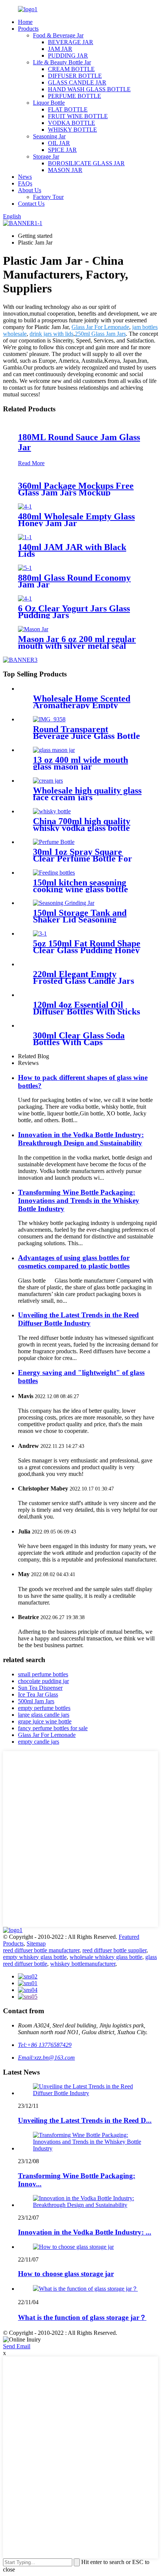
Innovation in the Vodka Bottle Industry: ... (85, 2232)
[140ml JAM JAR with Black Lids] (25, 537)
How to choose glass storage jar (66, 2274)
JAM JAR (60, 49)
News (25, 177)
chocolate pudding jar (43, 1681)
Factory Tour (48, 197)
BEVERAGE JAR (71, 42)
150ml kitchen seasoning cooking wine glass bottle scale (80, 889)
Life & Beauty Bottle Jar (62, 62)
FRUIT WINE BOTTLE (78, 116)
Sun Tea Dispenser (40, 1688)
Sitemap (36, 1943)
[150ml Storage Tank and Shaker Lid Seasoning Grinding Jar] (64, 903)
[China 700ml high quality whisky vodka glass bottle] (52, 811)
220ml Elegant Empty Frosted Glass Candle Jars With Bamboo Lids (83, 981)
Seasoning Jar (49, 136)
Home (25, 22)
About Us (30, 190)
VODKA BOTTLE (72, 123)
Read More (31, 463)
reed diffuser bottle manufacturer (41, 1950)
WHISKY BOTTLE (72, 130)
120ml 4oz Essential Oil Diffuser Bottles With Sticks (86, 1008)
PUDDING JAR (68, 56)
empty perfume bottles (44, 1708)
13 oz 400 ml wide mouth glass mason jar (80, 763)
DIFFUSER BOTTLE (75, 76)
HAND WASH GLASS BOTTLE (89, 89)
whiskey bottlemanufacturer (83, 1964)
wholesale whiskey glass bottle (106, 1957)
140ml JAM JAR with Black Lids (72, 550)
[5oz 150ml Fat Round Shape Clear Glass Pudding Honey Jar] (40, 934)
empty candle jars (39, 1742)
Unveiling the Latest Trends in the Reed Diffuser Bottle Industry (78, 1319)
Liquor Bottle (49, 103)
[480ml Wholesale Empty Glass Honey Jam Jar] (25, 506)
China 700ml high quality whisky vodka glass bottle (82, 825)
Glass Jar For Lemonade (100, 327)
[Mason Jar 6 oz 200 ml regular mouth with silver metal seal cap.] (33, 629)
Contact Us (31, 204)
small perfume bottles (43, 1674)
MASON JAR (65, 170)
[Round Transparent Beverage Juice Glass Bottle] (49, 719)
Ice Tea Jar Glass (38, 1694)
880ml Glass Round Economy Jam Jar (74, 581)
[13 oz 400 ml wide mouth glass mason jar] (54, 750)
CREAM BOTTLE (71, 69)
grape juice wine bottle (45, 1721)
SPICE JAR (62, 150)
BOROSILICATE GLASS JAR (86, 163)
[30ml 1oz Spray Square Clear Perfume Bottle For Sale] (54, 842)
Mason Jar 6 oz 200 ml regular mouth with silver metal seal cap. (77, 646)
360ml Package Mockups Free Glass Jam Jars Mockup (76, 489)
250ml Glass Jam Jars (100, 334)
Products (28, 29)
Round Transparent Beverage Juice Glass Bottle (86, 733)
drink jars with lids (51, 334)
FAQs (25, 183)
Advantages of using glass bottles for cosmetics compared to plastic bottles (74, 1262)
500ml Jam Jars (36, 1701)
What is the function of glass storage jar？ (82, 2317)
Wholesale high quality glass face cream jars (87, 794)
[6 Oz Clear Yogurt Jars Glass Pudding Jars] (25, 598)
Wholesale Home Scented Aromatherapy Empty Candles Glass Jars (82, 705)
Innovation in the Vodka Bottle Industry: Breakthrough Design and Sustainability (81, 1139)
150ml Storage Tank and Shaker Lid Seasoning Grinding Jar (80, 919)
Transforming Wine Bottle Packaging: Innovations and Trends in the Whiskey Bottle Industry (79, 1201)
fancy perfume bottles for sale (53, 1728)
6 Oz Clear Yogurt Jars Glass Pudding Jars (74, 612)
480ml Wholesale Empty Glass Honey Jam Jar (76, 520)
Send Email (17, 2346)
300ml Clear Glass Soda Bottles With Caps (79, 1039)
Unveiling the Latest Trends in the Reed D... (85, 2120)
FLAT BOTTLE (68, 109)
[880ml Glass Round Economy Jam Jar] (25, 568)
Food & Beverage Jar (58, 35)
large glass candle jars (44, 1715)
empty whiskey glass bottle (35, 1957)
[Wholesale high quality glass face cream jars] (48, 781)
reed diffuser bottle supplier (114, 1950)
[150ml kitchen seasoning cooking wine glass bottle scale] (54, 873)
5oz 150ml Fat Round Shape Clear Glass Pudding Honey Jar (87, 950)
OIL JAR (59, 143)
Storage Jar (46, 156)
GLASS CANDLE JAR (77, 82)
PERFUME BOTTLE (75, 96)
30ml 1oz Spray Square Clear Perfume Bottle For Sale (83, 859)
